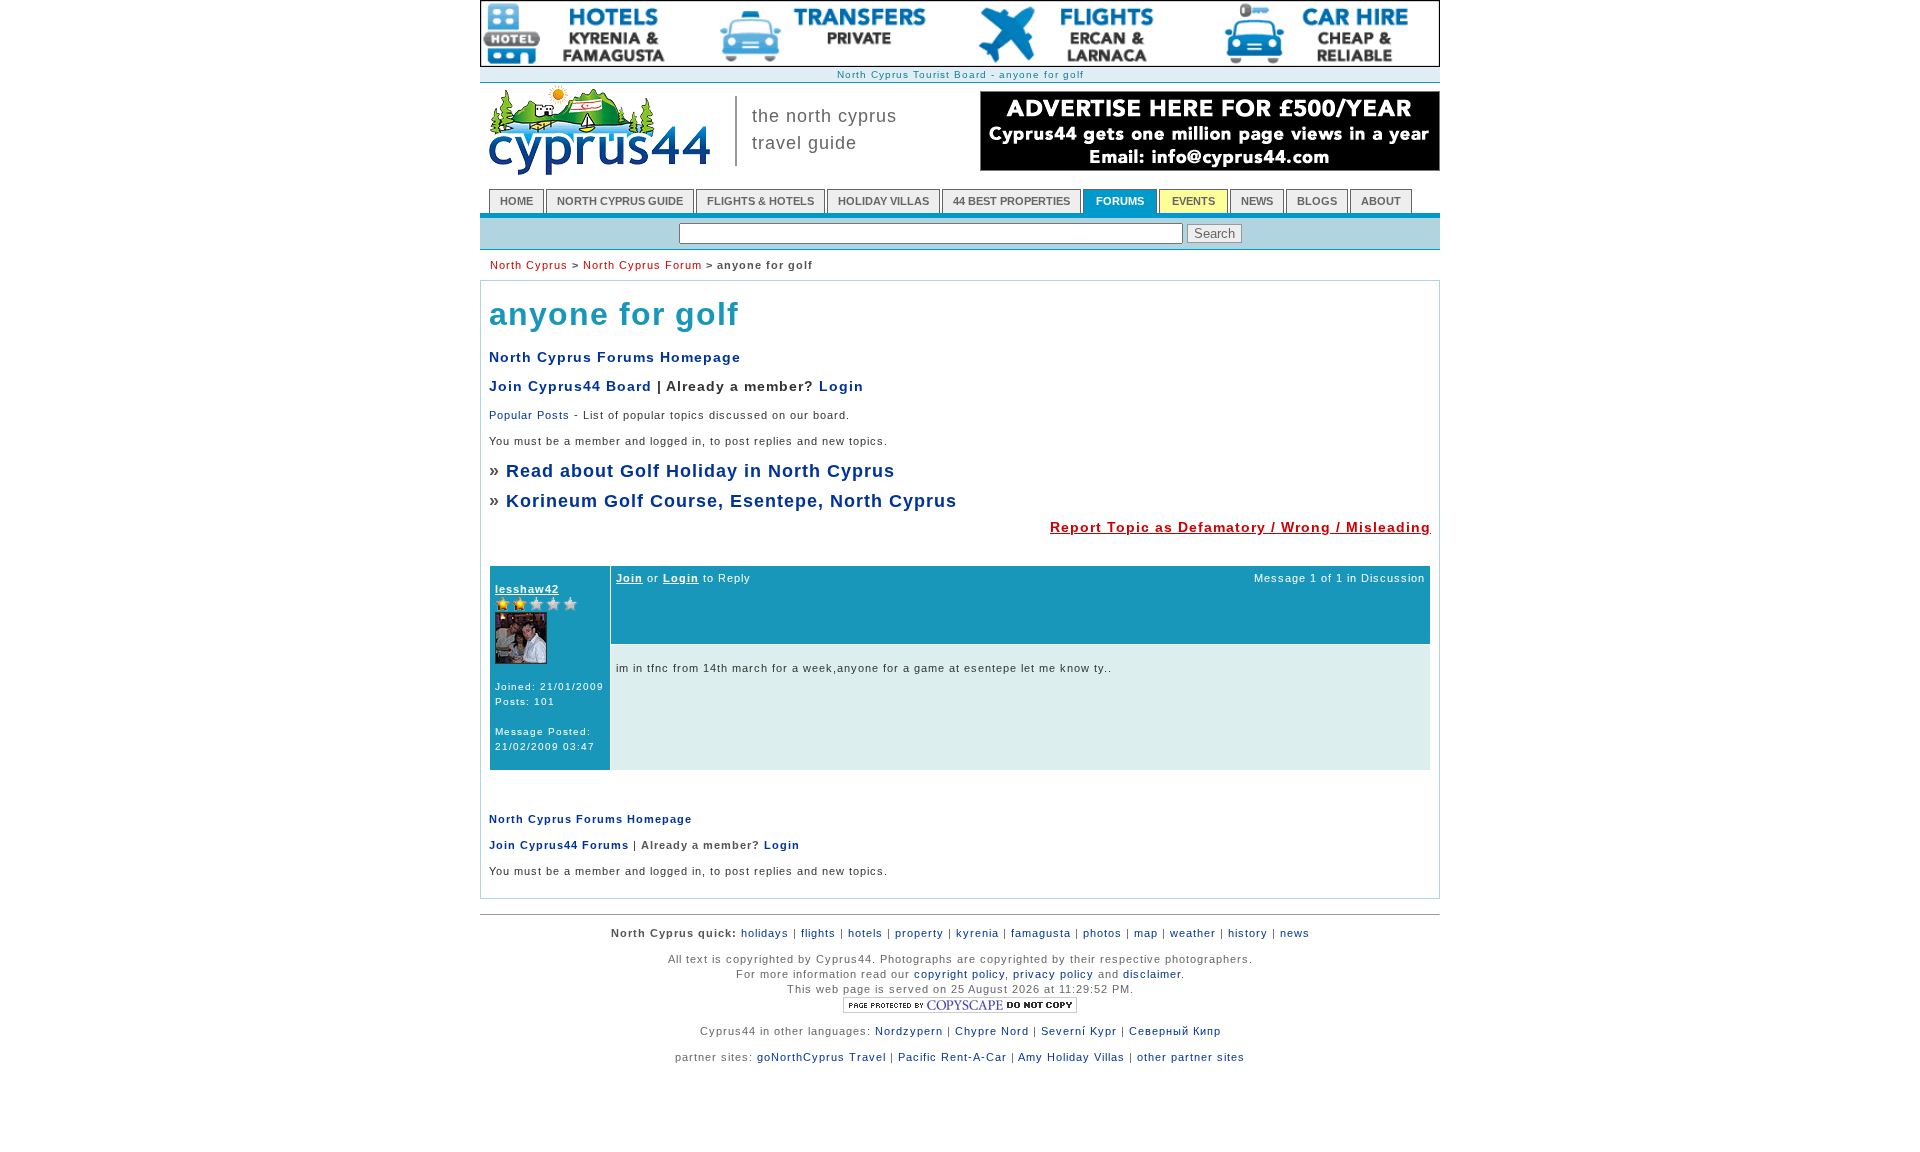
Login (841, 386)
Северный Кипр (1175, 1031)
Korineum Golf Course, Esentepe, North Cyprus (731, 501)
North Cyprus (529, 265)
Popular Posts (529, 415)
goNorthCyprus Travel (821, 1057)
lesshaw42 (527, 589)
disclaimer (1152, 974)
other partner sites (1191, 1057)
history (1248, 933)
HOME (516, 201)
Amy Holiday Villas (1071, 1057)
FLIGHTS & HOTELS (760, 201)
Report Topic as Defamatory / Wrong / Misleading (1240, 527)
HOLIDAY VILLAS (883, 201)
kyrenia (977, 933)
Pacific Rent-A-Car (952, 1057)
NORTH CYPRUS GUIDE (620, 201)
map (1146, 933)
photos (1102, 933)
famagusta (1041, 933)
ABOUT (1381, 201)
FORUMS (1120, 201)
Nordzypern (909, 1031)
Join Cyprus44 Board (570, 386)
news (1295, 933)
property (919, 933)
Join (629, 578)
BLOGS (1317, 201)
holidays (765, 933)
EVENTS (1193, 201)
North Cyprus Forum (642, 265)
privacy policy (1053, 974)
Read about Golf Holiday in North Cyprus (700, 471)
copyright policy (959, 974)
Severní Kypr (1079, 1031)
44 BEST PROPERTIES (1011, 201)
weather (1193, 933)
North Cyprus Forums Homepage (615, 357)
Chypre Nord (992, 1031)
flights (818, 933)
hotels (865, 933)
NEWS (1257, 201)
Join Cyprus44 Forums (559, 845)
